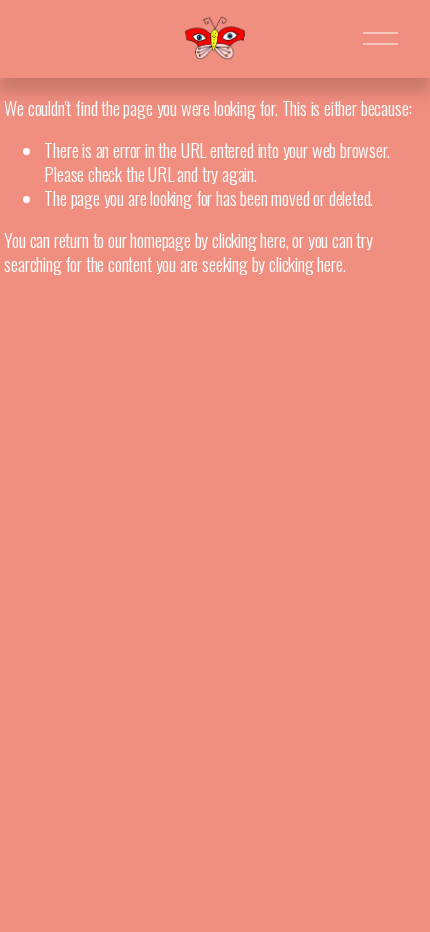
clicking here (249, 239)
